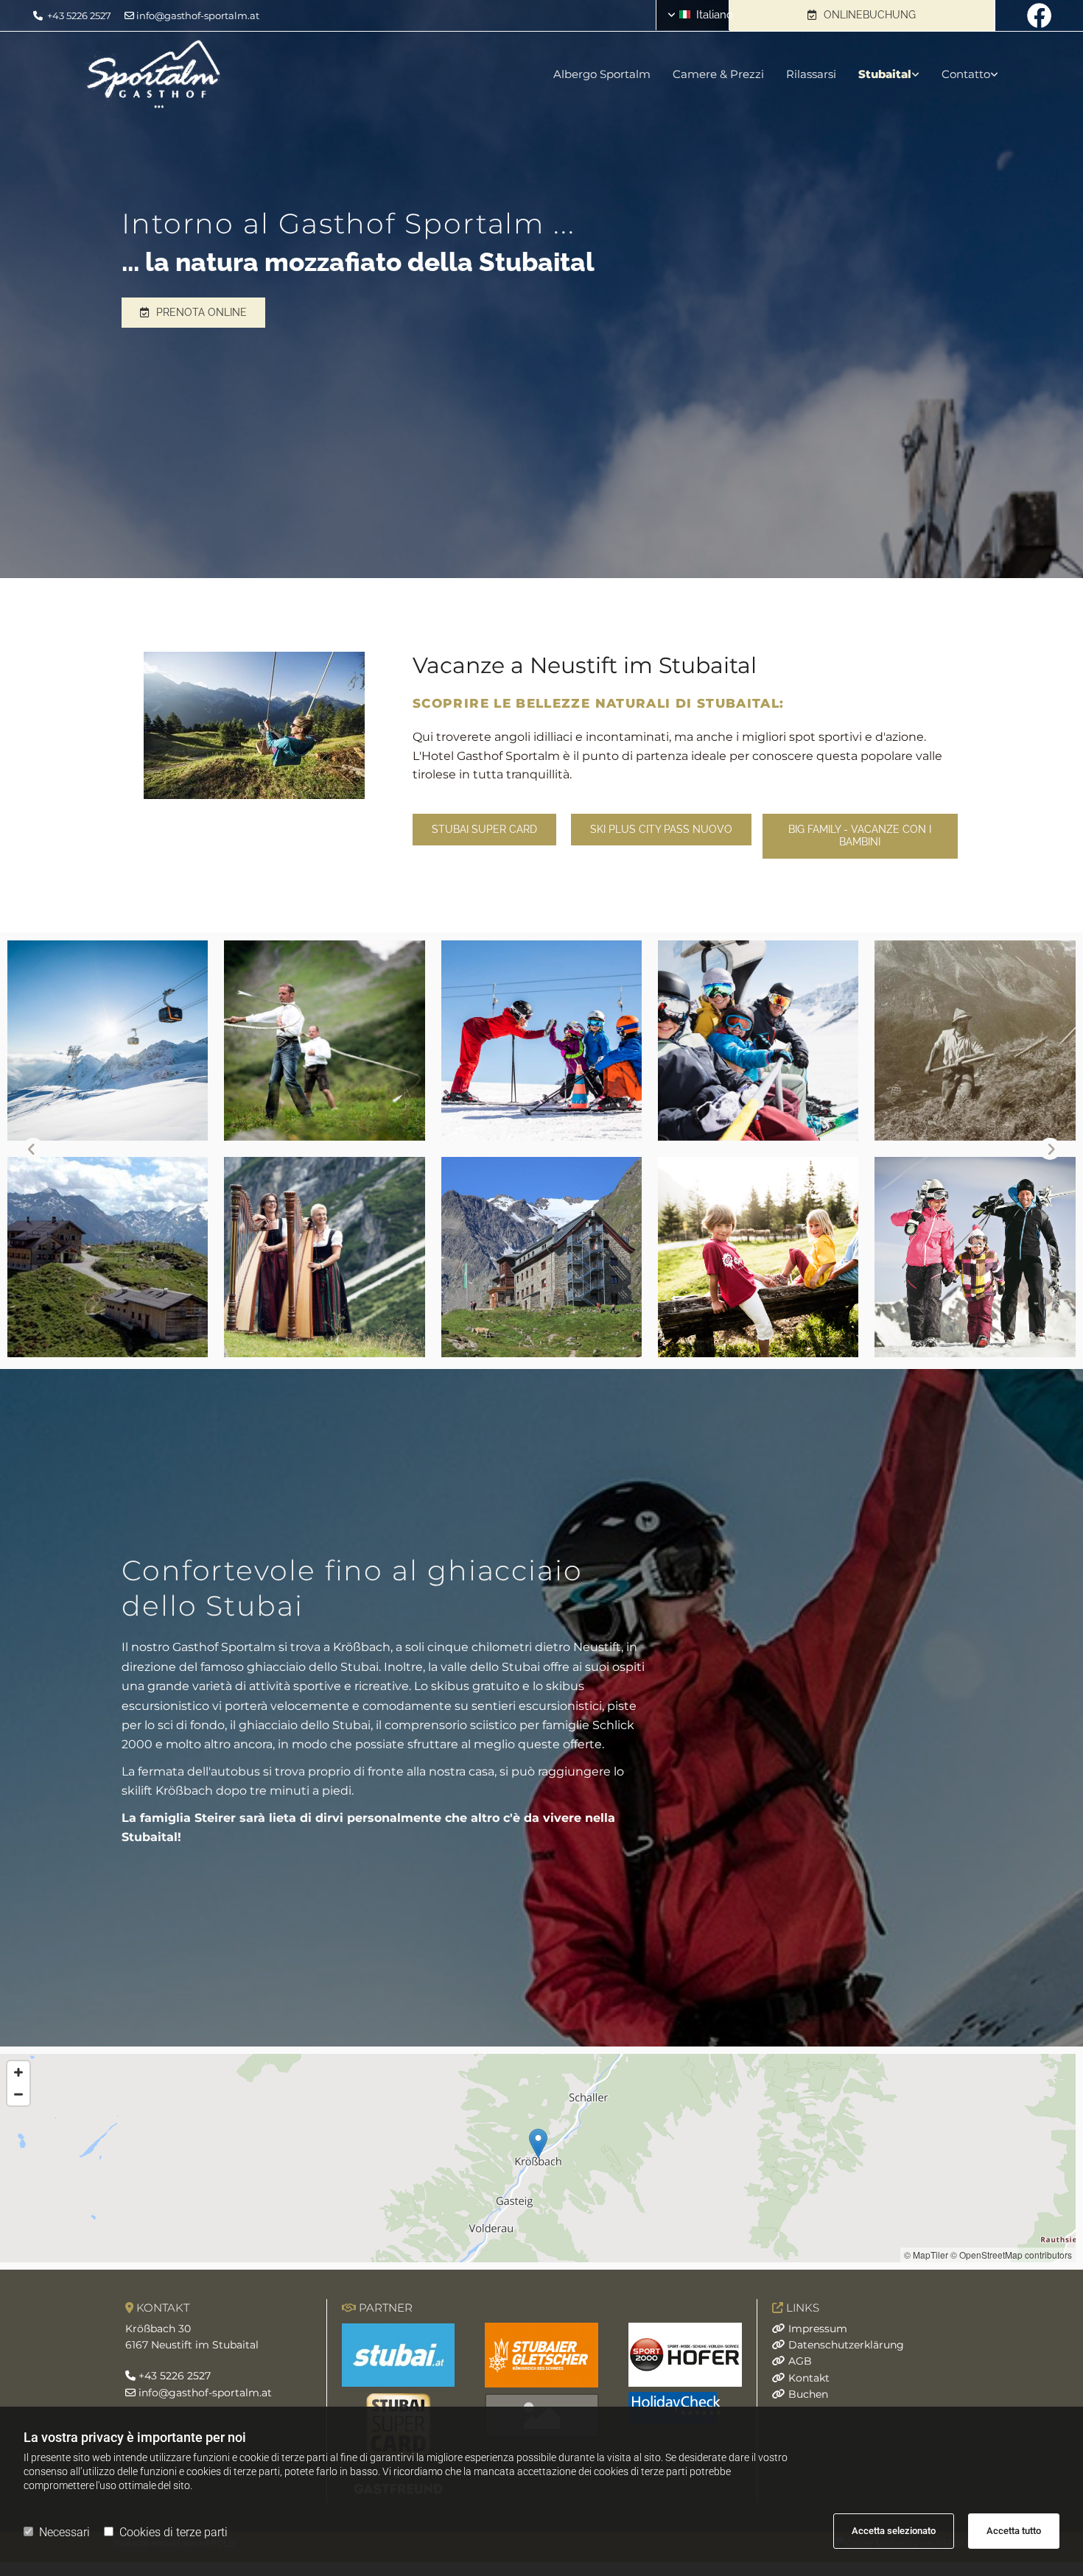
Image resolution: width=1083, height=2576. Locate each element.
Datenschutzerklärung (846, 2345)
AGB (800, 2361)
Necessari (64, 2532)
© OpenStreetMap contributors (1011, 2255)
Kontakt (809, 2378)
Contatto (966, 74)
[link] (878, 74)
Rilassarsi (811, 74)
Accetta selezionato (894, 2531)
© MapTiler (926, 2255)
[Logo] (235, 74)
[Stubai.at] (399, 2355)
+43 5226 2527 (79, 15)
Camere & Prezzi (718, 74)
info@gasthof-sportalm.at (198, 15)
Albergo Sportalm (602, 74)
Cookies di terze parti (174, 2532)
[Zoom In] (18, 2072)
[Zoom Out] (18, 2094)
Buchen (808, 2394)
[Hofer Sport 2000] (685, 2355)
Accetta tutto (1014, 2531)
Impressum (818, 2329)
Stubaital (885, 74)
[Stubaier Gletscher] (542, 2355)
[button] (862, 15)
